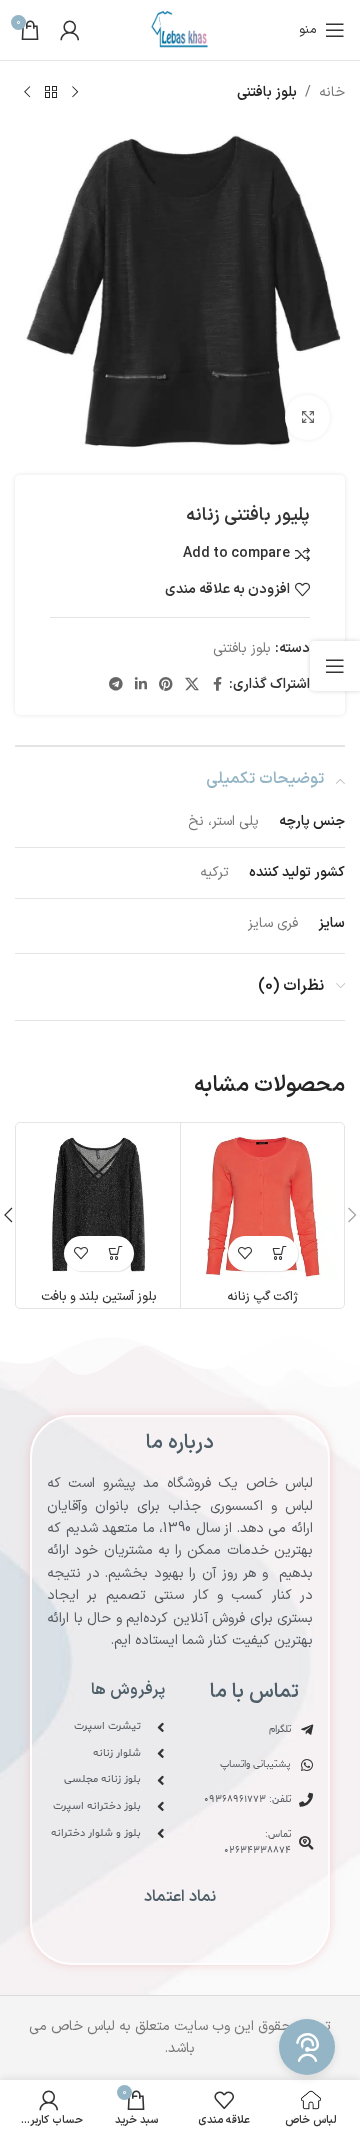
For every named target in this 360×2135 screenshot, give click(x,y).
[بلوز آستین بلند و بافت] (98, 1204)
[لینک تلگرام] (116, 685)
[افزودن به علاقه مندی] (245, 1253)
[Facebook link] (217, 685)
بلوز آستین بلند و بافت (99, 1296)
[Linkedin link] (141, 685)
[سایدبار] (335, 666)
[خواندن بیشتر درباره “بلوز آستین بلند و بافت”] (116, 1253)
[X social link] (192, 685)
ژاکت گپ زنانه (262, 1296)
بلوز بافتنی (267, 92)
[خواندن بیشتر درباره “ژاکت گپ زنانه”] (280, 1253)
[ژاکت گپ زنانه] (262, 1204)
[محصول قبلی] (75, 93)
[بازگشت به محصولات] (51, 93)
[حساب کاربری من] (70, 30)
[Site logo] (180, 29)
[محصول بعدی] (27, 93)
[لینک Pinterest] (166, 685)
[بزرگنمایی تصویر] (307, 417)
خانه (332, 92)
